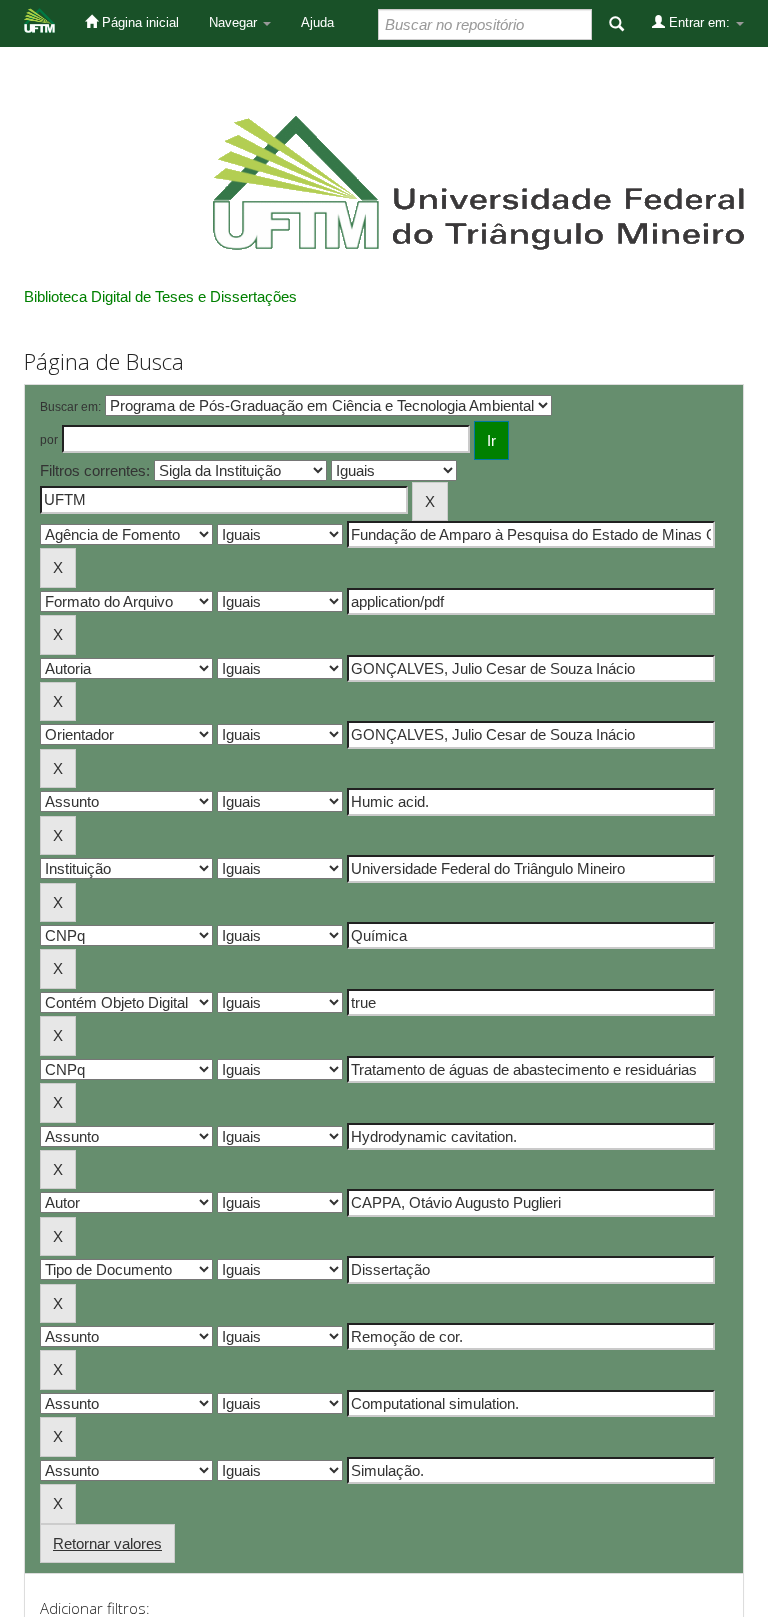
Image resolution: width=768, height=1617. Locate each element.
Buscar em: (70, 407)
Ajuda (317, 22)
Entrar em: (699, 22)
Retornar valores (107, 1543)
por (49, 440)
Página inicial (138, 22)
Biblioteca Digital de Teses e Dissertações (160, 296)
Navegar (235, 22)
